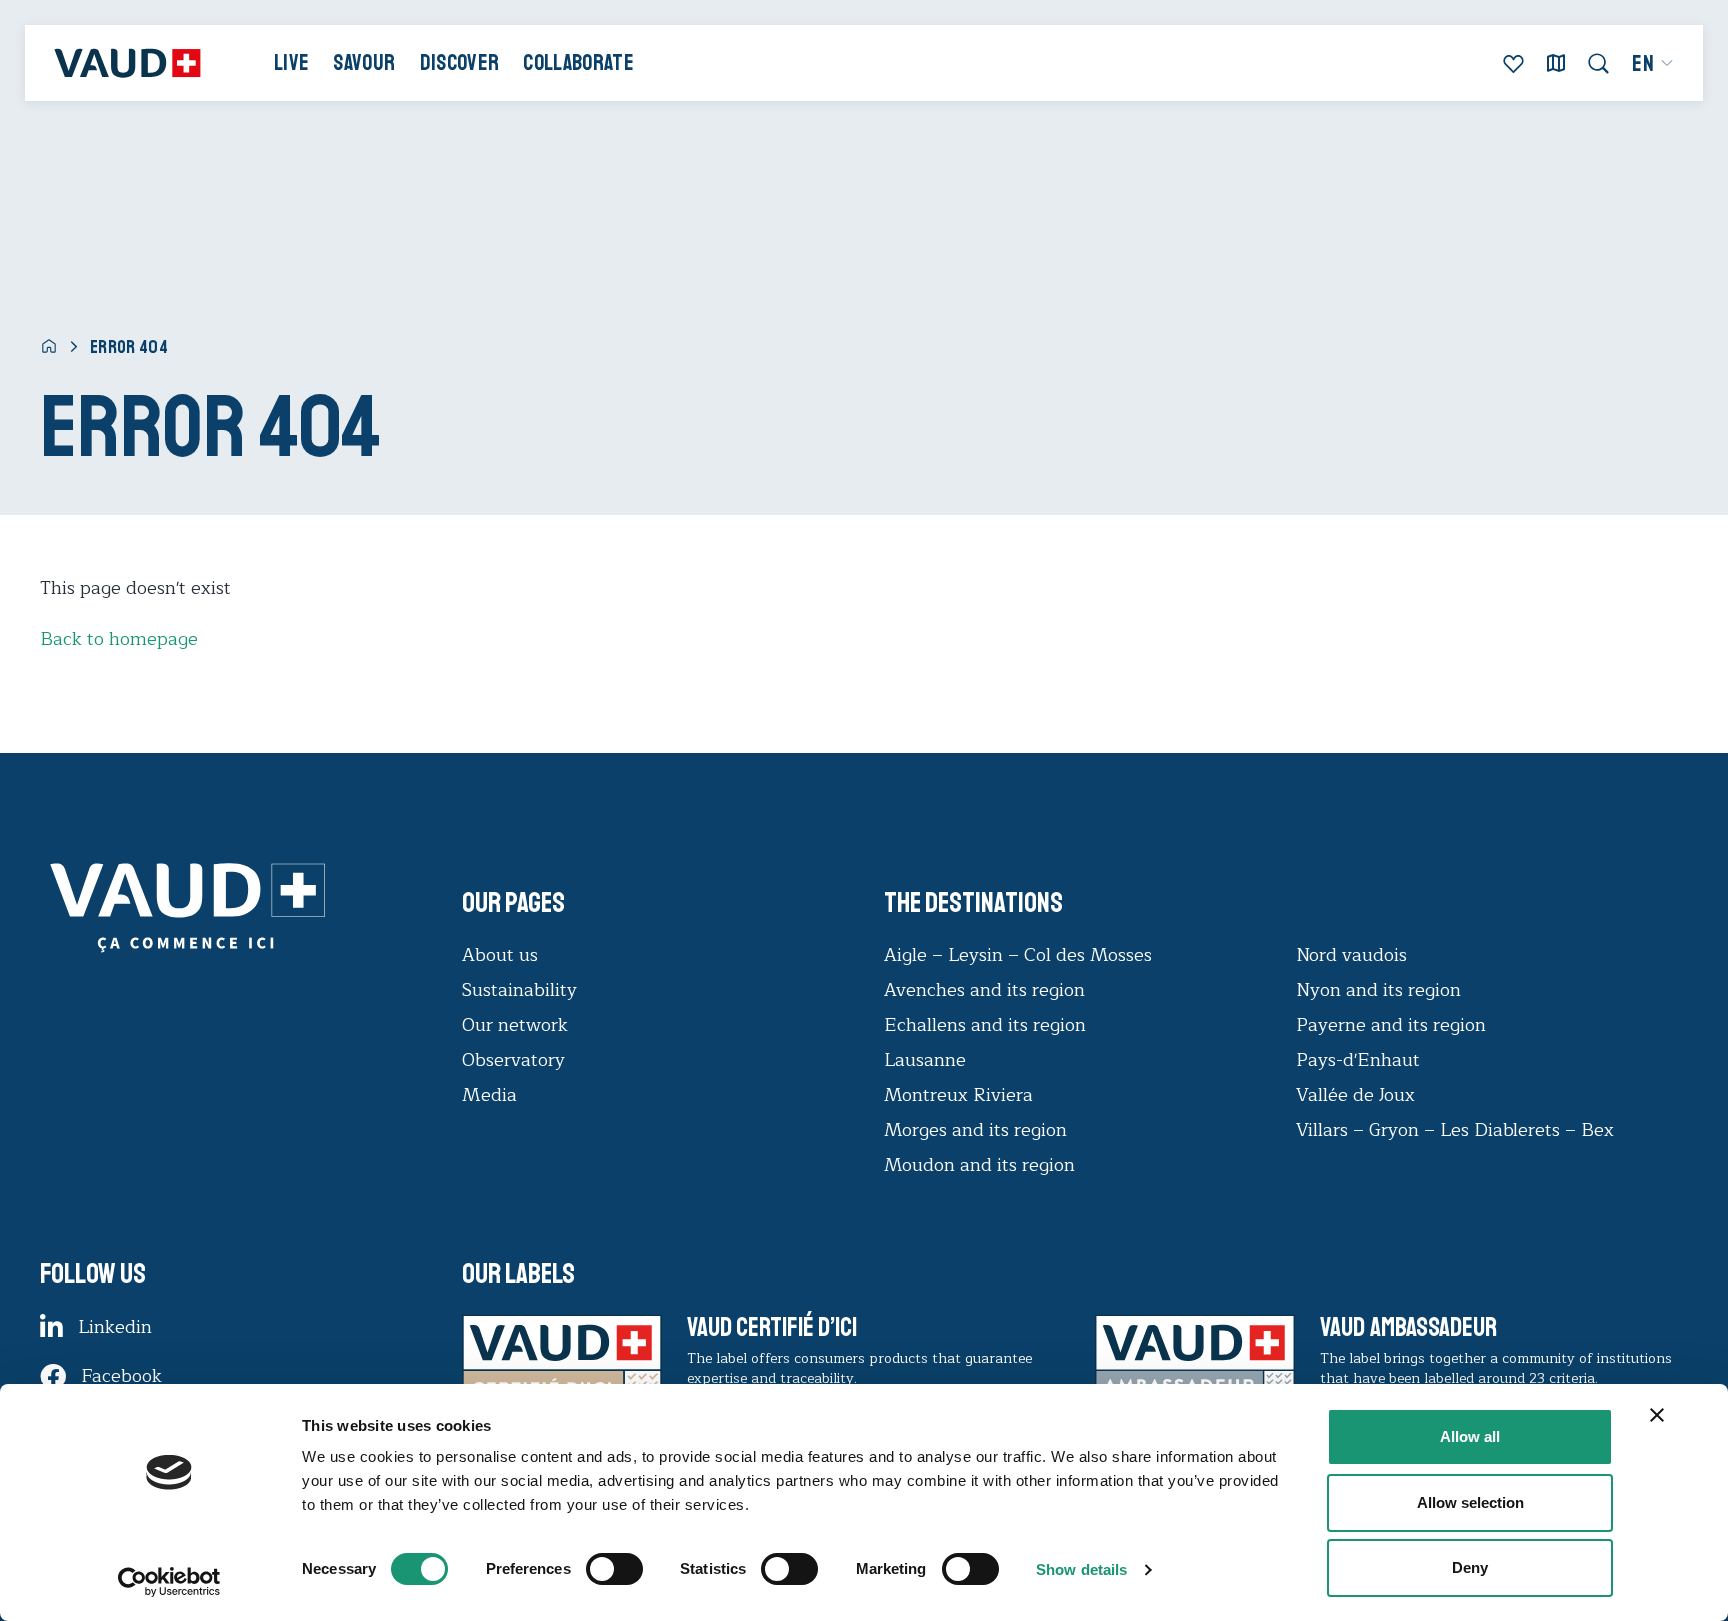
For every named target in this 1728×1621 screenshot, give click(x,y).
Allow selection (1470, 1502)
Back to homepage (119, 639)
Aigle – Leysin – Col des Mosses (1018, 955)
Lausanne (925, 1060)
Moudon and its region (982, 1165)
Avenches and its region (984, 990)
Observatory (513, 1060)
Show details (1081, 1569)
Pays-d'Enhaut (1358, 1060)
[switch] (594, 1567)
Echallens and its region (987, 1025)
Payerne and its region (1391, 1025)
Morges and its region (978, 1130)
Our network (515, 1025)
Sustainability (519, 990)
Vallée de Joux (1355, 1095)
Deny (1470, 1567)
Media (489, 1095)
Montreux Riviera (958, 1095)
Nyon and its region (1378, 990)
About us (500, 955)
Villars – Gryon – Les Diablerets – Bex (1460, 1130)
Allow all (1470, 1436)
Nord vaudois (1351, 955)
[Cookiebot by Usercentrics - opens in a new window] (169, 1582)
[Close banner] (1657, 1415)
